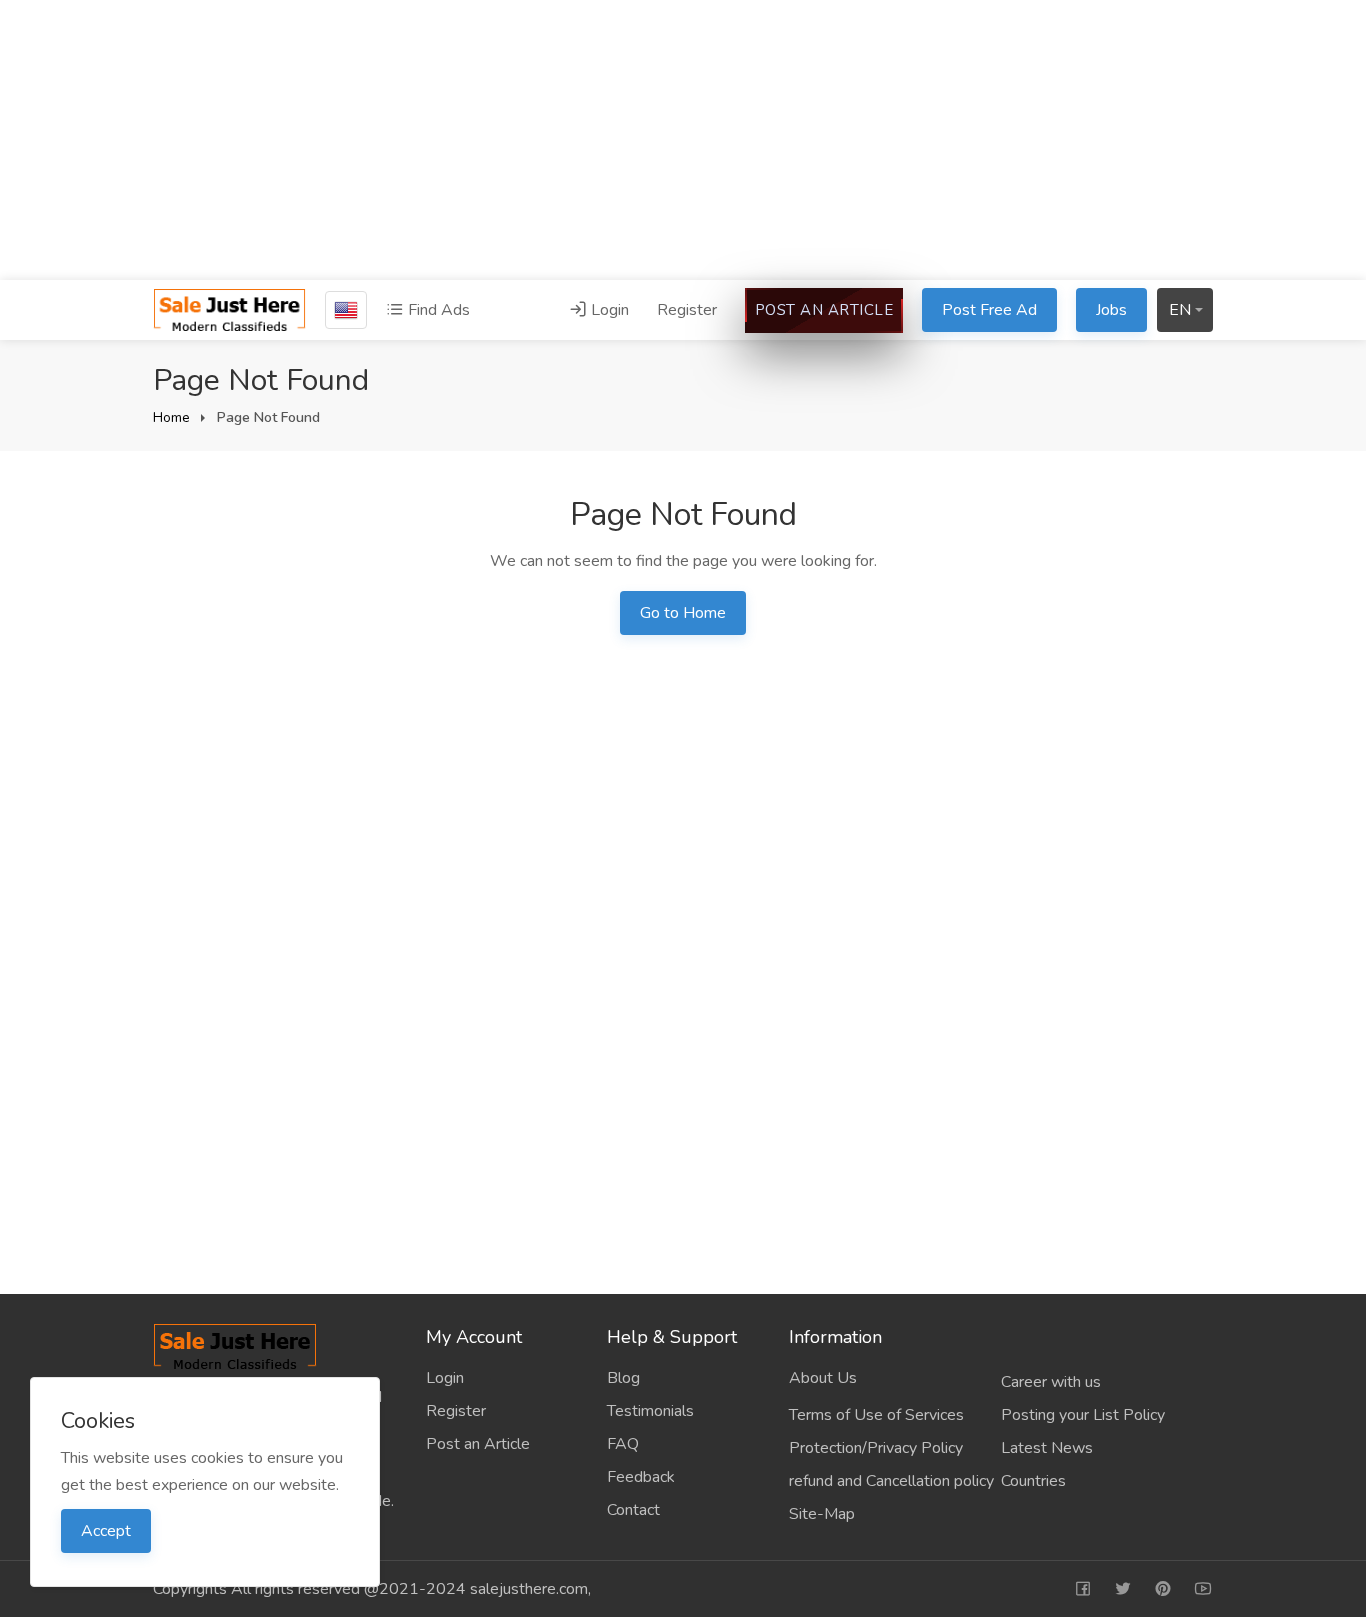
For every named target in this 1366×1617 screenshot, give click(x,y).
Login (608, 310)
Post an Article (824, 310)
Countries (1033, 1481)
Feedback (641, 1477)
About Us (823, 1378)
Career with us (1051, 1382)
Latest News (1047, 1448)
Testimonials (650, 1411)
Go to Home (683, 613)
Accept (106, 1531)
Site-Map (822, 1514)
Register (687, 310)
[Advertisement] (683, 140)
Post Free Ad (989, 310)
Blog (623, 1378)
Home (171, 417)
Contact (633, 1510)
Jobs (1111, 310)
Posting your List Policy (1083, 1415)
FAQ (623, 1444)
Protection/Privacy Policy (876, 1448)
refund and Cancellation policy (891, 1481)
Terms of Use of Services (876, 1415)
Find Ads (437, 310)
